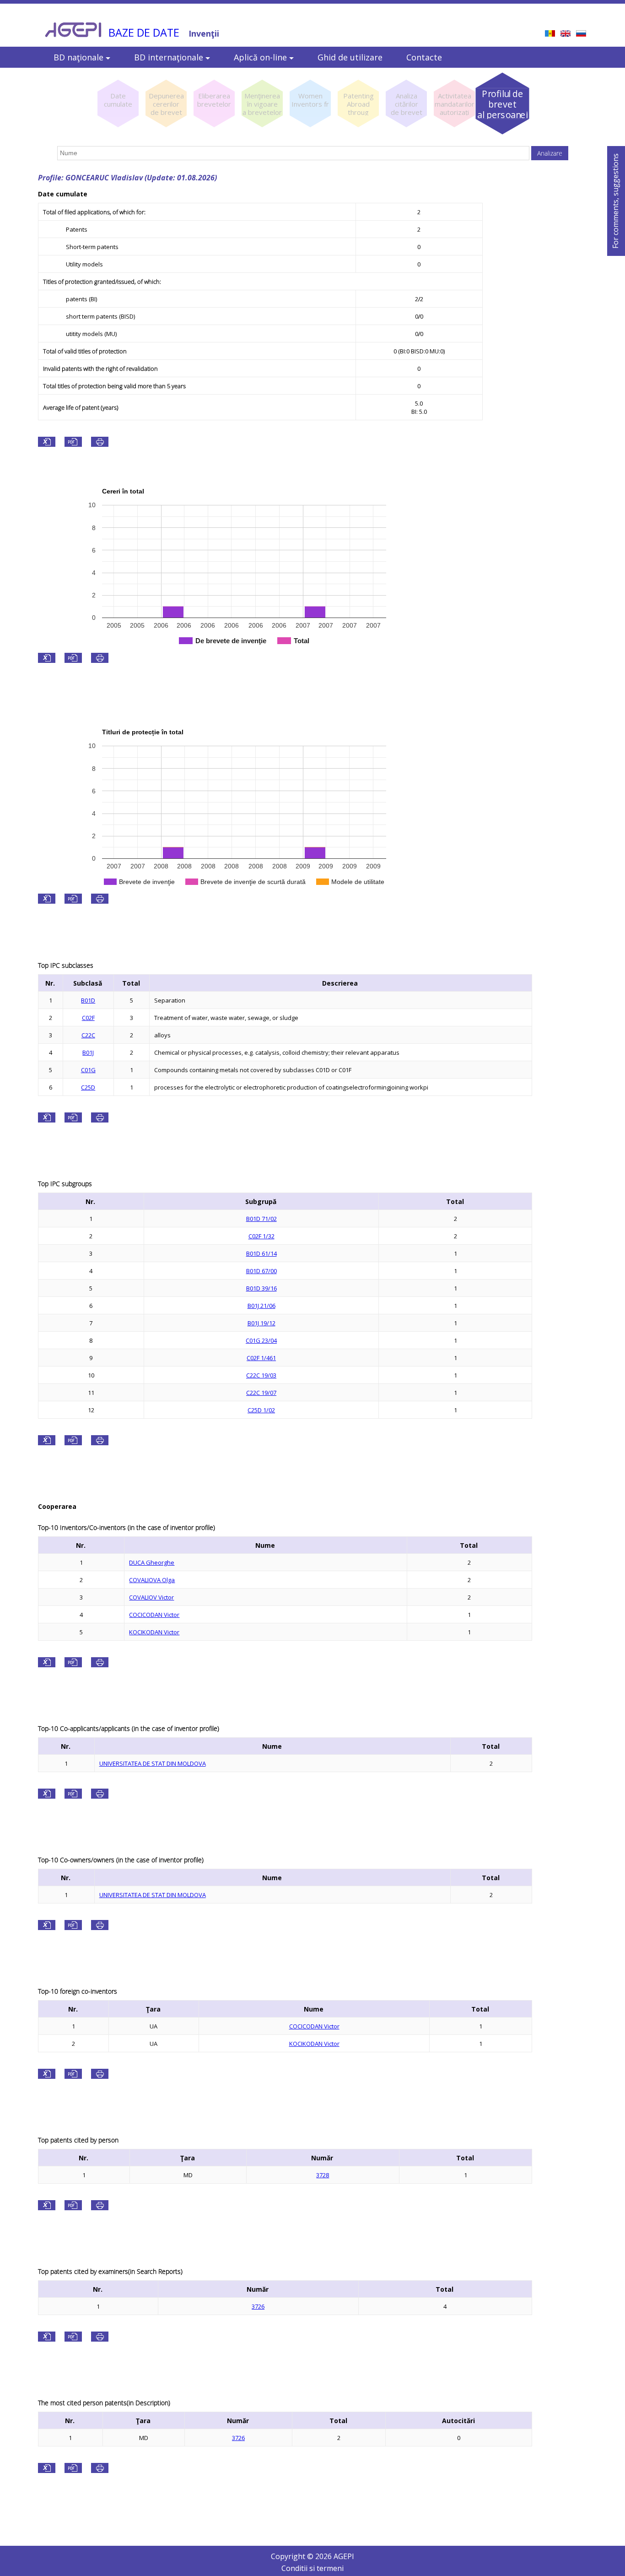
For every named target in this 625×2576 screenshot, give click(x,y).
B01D (88, 1000)
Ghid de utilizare (350, 57)
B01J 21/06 (261, 1306)
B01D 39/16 (261, 1288)
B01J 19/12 (261, 1323)
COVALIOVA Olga (152, 1580)
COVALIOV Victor (151, 1597)
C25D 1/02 (261, 1410)
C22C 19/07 (261, 1393)
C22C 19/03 (261, 1375)
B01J (88, 1052)
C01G (88, 1070)
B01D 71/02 (261, 1219)
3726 (258, 2306)
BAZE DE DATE (144, 33)
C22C (88, 1035)
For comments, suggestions (615, 201)
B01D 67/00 (261, 1271)
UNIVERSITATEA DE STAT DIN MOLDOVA (153, 1763)
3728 (323, 2175)
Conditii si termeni (312, 2568)
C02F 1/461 (261, 1358)
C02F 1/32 (261, 1236)
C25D (88, 1087)
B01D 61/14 (261, 1253)
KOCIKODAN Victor (154, 1632)
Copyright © (293, 2556)
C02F (88, 1018)
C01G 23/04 (261, 1340)
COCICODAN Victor (154, 1615)
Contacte (424, 57)
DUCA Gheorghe (152, 1562)
